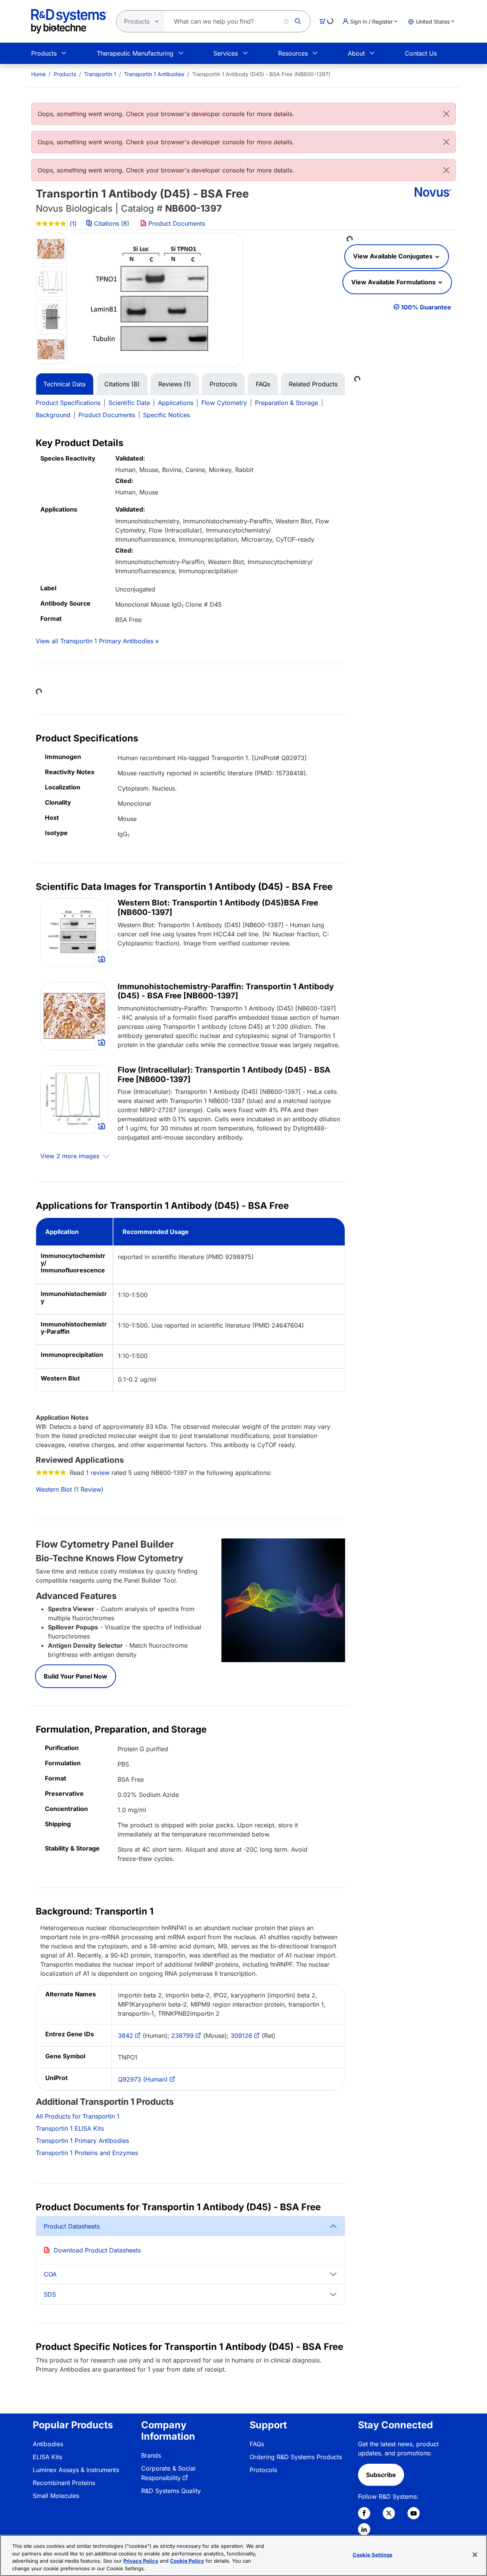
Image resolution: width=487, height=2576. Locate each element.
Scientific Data (129, 403)
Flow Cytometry (224, 403)
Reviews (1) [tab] (175, 384)
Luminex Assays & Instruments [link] (76, 2470)
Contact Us (421, 53)
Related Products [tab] (313, 384)
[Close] (446, 114)
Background (53, 415)
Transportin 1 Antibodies (154, 74)
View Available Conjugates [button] (394, 256)
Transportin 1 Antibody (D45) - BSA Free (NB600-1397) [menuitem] (261, 74)
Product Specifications (68, 403)
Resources (293, 53)
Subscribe (381, 2475)
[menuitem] (38, 74)
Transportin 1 (100, 74)
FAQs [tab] (263, 384)
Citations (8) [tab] (122, 384)
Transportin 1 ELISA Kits (70, 2128)
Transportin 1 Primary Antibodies (82, 2141)
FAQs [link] (257, 2444)
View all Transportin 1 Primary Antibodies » (97, 641)
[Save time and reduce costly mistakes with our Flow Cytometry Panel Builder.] (283, 1600)
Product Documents (176, 223)
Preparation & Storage (286, 403)
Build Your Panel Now (76, 1676)
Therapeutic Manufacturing (135, 53)
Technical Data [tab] (64, 384)
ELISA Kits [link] (47, 2457)
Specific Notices (166, 415)
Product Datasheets (72, 2226)
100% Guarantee (426, 307)
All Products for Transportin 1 (78, 2116)
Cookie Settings (373, 2555)
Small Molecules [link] (56, 2496)
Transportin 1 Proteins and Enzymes (87, 2153)
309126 (241, 2036)
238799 (182, 2036)
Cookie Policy (187, 2561)
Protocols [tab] (223, 384)
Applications (176, 403)
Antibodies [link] (48, 2444)
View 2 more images (71, 1156)
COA (50, 2274)
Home (38, 74)
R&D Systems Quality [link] (171, 2491)
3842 (126, 2036)
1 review (98, 1473)
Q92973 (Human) (143, 2079)
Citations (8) (112, 223)
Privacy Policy (141, 2561)
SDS (50, 2294)
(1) (72, 224)
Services (226, 53)
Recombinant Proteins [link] (64, 2483)
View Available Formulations (394, 282)
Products (44, 53)
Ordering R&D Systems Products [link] (296, 2457)
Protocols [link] (263, 2470)
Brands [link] (151, 2455)
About (356, 53)
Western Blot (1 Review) (70, 1489)
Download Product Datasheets (97, 2250)
